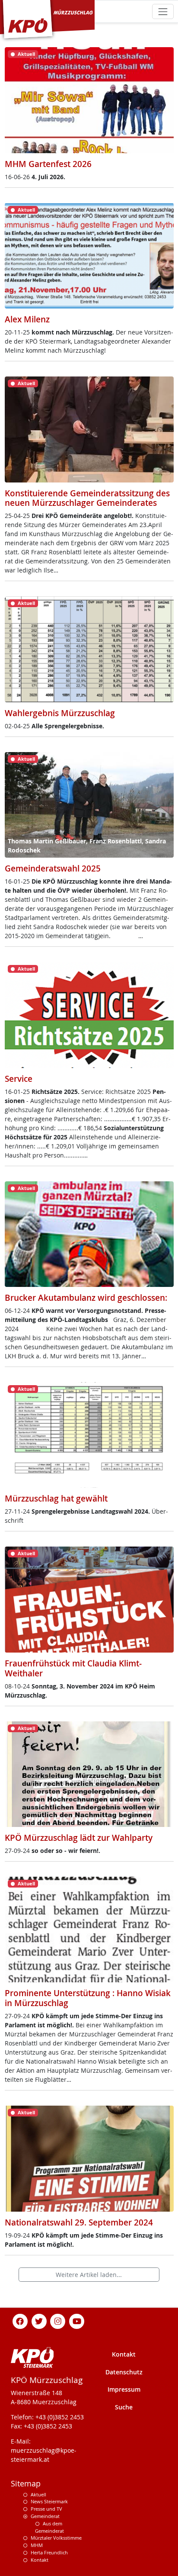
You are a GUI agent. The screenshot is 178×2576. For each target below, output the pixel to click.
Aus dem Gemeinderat (49, 2527)
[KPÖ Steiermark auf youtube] (77, 2320)
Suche (124, 2407)
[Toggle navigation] (163, 11)
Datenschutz (124, 2372)
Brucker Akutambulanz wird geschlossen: (86, 1298)
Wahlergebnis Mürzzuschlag (60, 713)
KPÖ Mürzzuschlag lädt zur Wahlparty (79, 1838)
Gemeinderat (45, 2516)
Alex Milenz (27, 319)
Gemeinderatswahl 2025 (53, 868)
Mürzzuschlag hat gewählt (56, 1499)
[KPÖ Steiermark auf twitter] (39, 2320)
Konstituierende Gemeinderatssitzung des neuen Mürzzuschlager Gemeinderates (87, 498)
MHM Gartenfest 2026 (48, 164)
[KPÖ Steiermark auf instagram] (58, 2320)
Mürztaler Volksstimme (56, 2538)
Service (19, 1079)
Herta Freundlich (49, 2552)
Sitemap (26, 2484)
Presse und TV (46, 2509)
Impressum (124, 2389)
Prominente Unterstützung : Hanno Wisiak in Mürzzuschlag (88, 1998)
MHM (37, 2545)
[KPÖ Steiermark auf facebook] (20, 2320)
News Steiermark (49, 2501)
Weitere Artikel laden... (89, 2275)
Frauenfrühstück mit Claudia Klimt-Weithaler (73, 1668)
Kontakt (124, 2354)
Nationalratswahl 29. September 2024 (79, 2222)
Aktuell (38, 2494)
